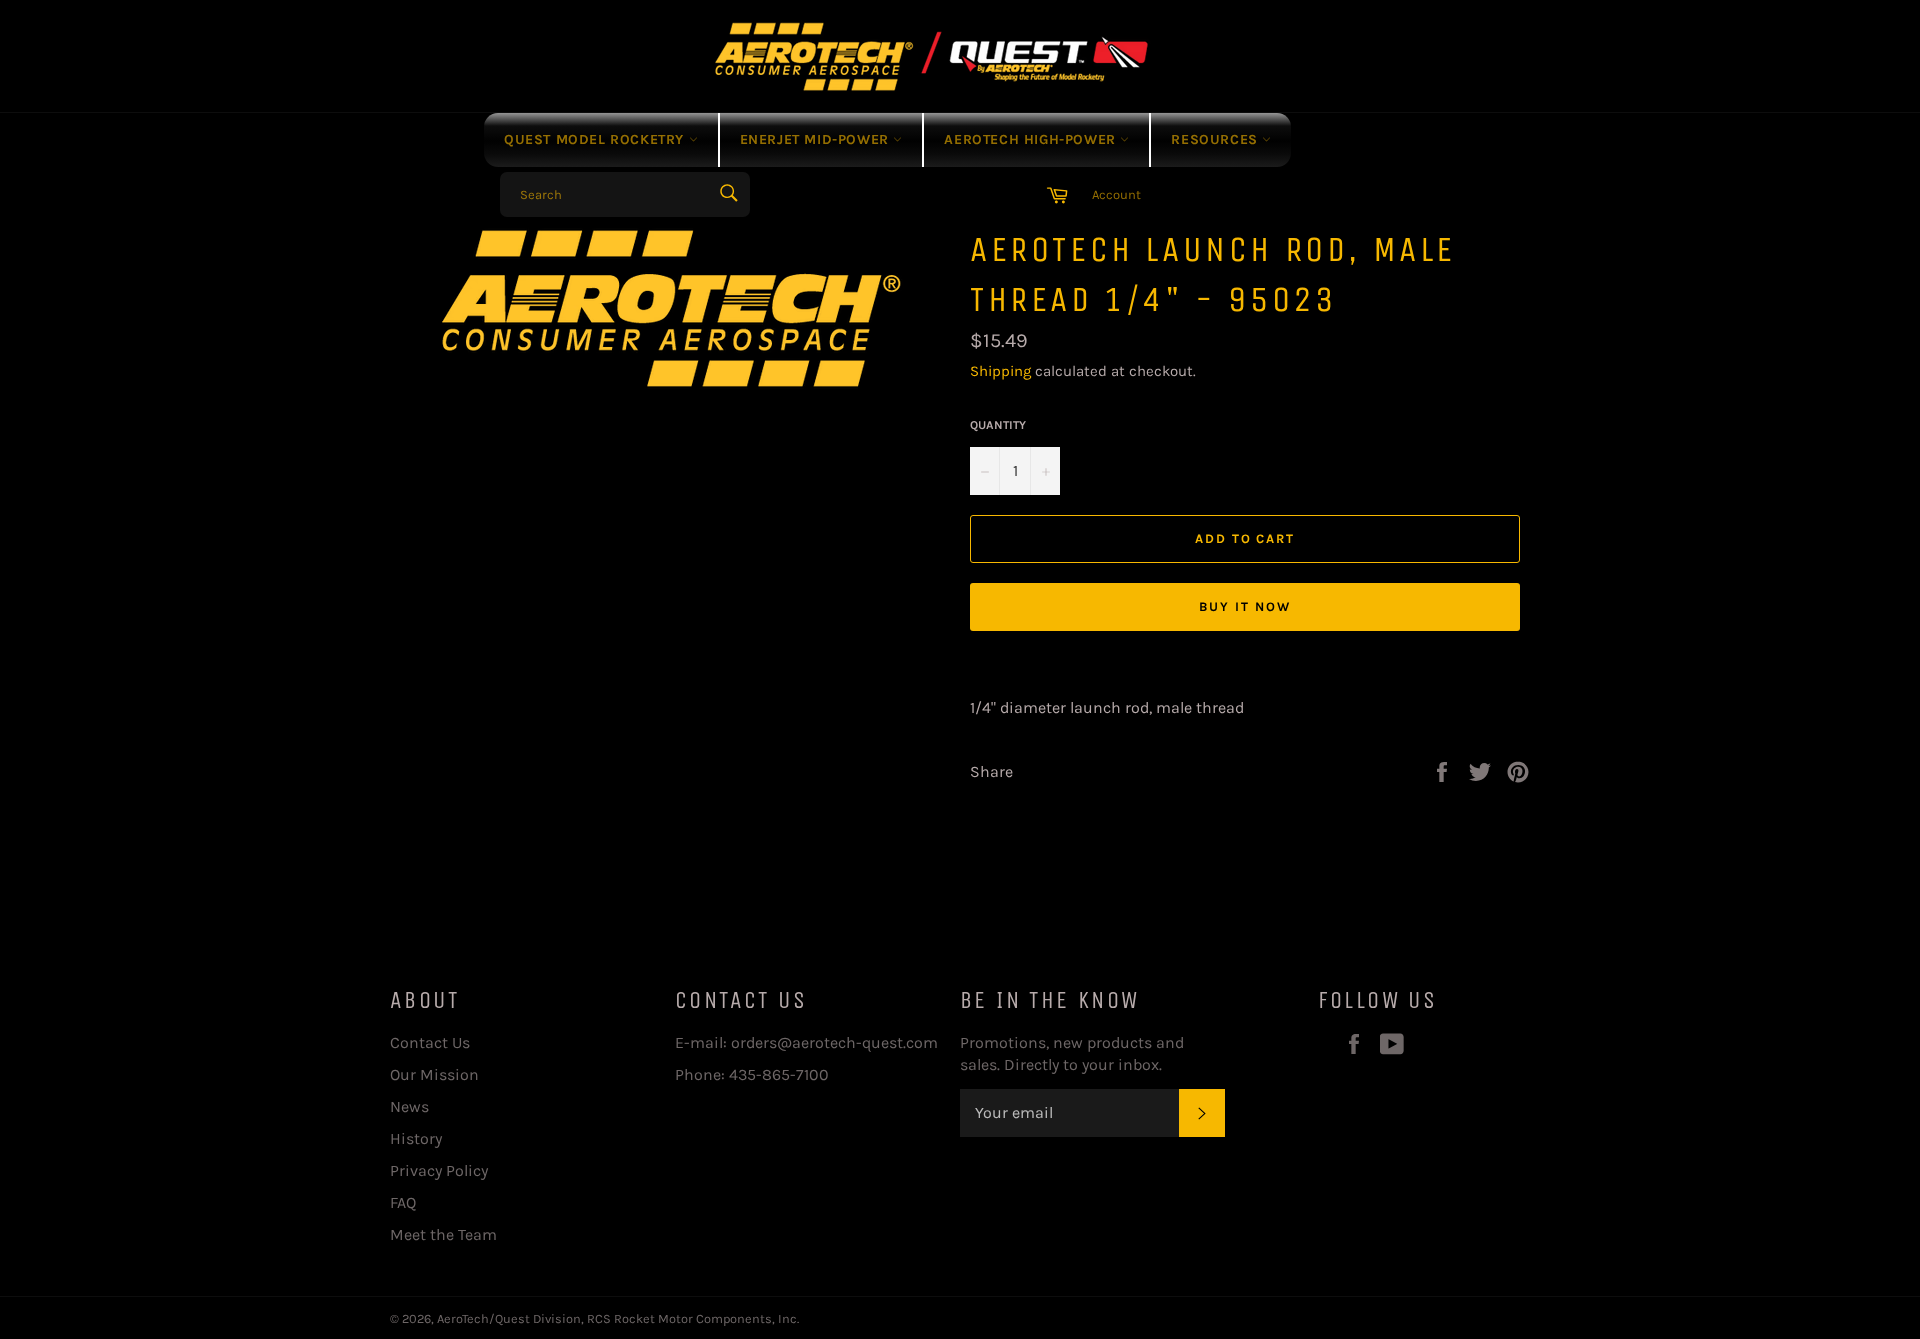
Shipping (1000, 371)
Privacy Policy (439, 1170)
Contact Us (430, 1042)
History (416, 1138)
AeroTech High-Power (1032, 139)
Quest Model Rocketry (596, 139)
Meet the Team (443, 1234)
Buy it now (1245, 606)
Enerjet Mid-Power (817, 139)
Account (1116, 194)
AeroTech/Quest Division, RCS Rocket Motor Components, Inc (617, 1318)
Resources (1216, 139)
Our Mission (434, 1074)
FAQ (403, 1202)
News (409, 1106)
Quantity (998, 425)
